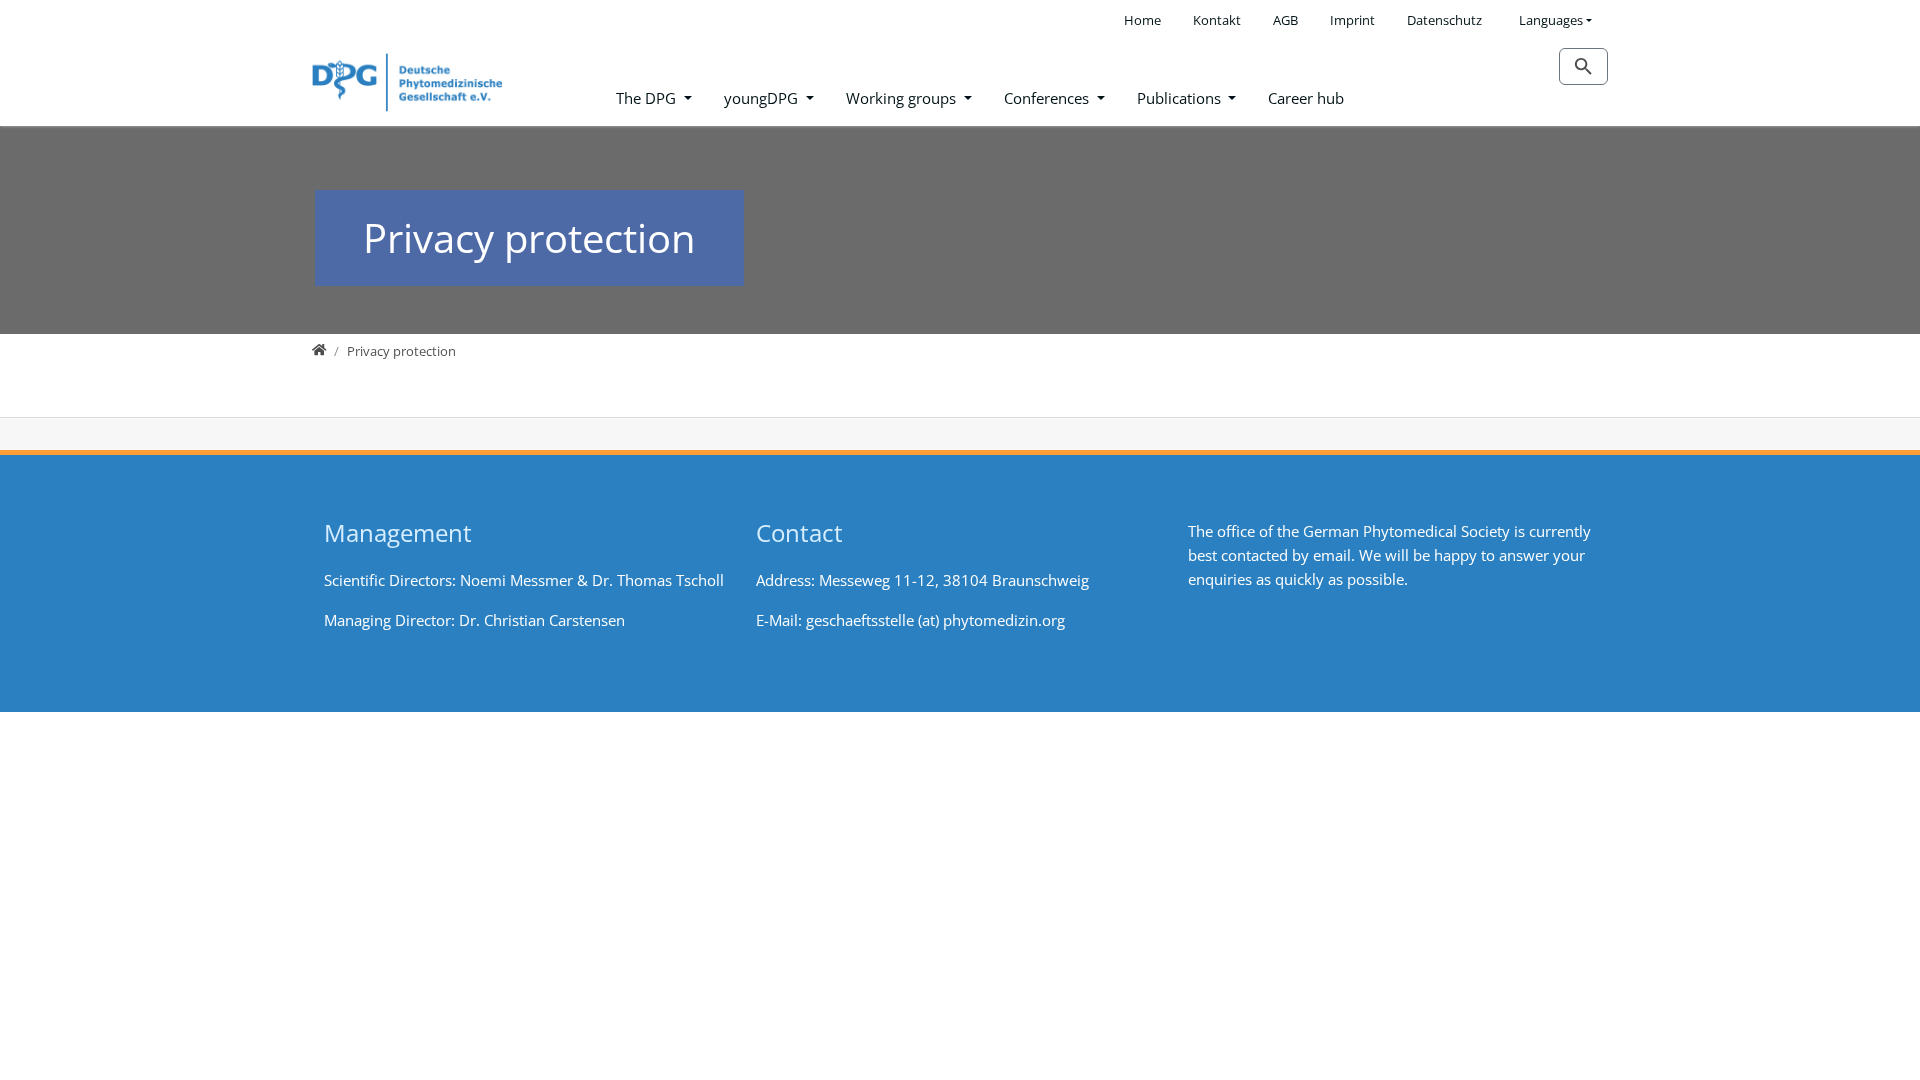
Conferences (1048, 98)
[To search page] (1583, 66)
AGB (1285, 20)
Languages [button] (1551, 20)
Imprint (1352, 20)
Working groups (903, 98)
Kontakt (1217, 20)
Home (1142, 20)
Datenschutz (1444, 20)
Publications (1181, 98)
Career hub (1306, 98)
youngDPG (763, 98)
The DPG (648, 98)
